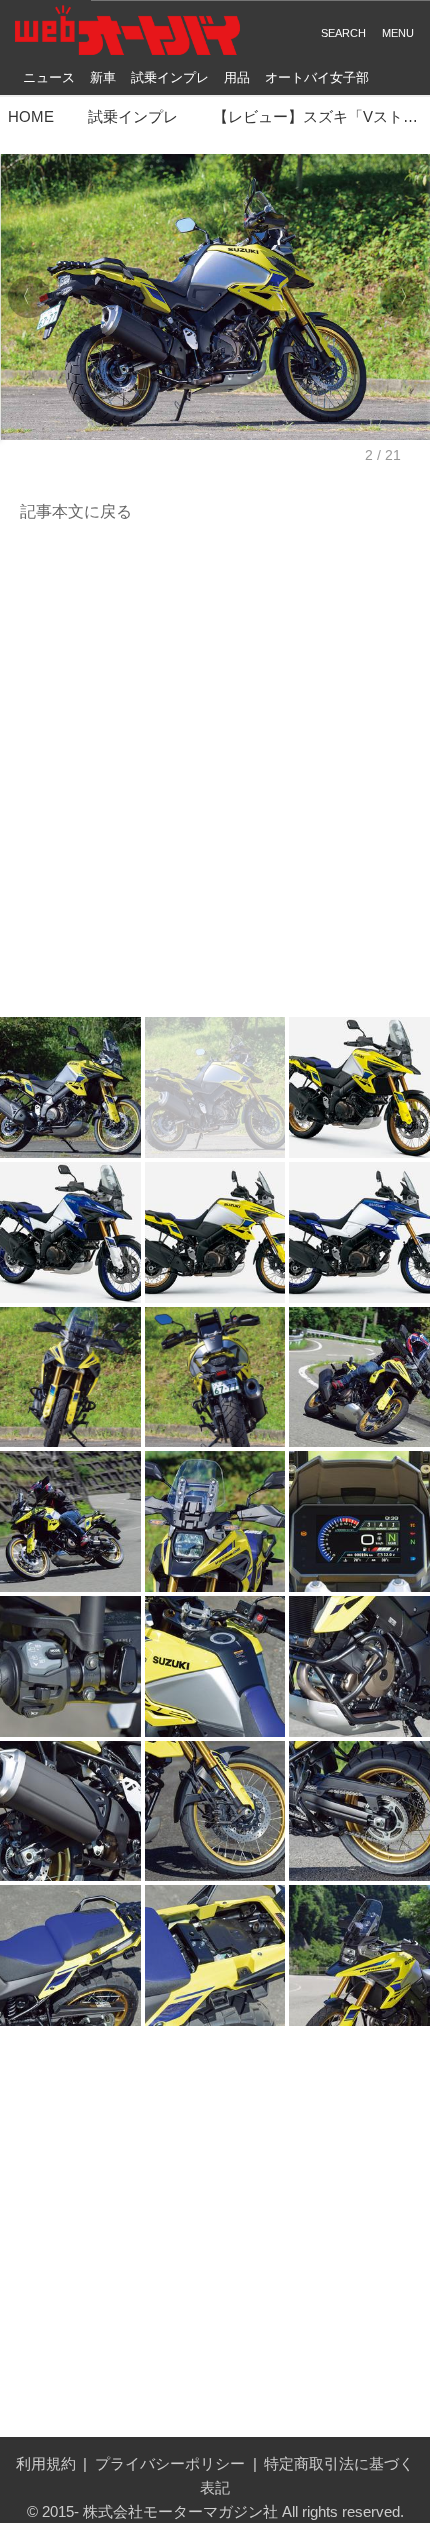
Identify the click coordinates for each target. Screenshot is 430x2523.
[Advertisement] (215, 771)
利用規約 (46, 2463)
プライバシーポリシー (170, 2463)
